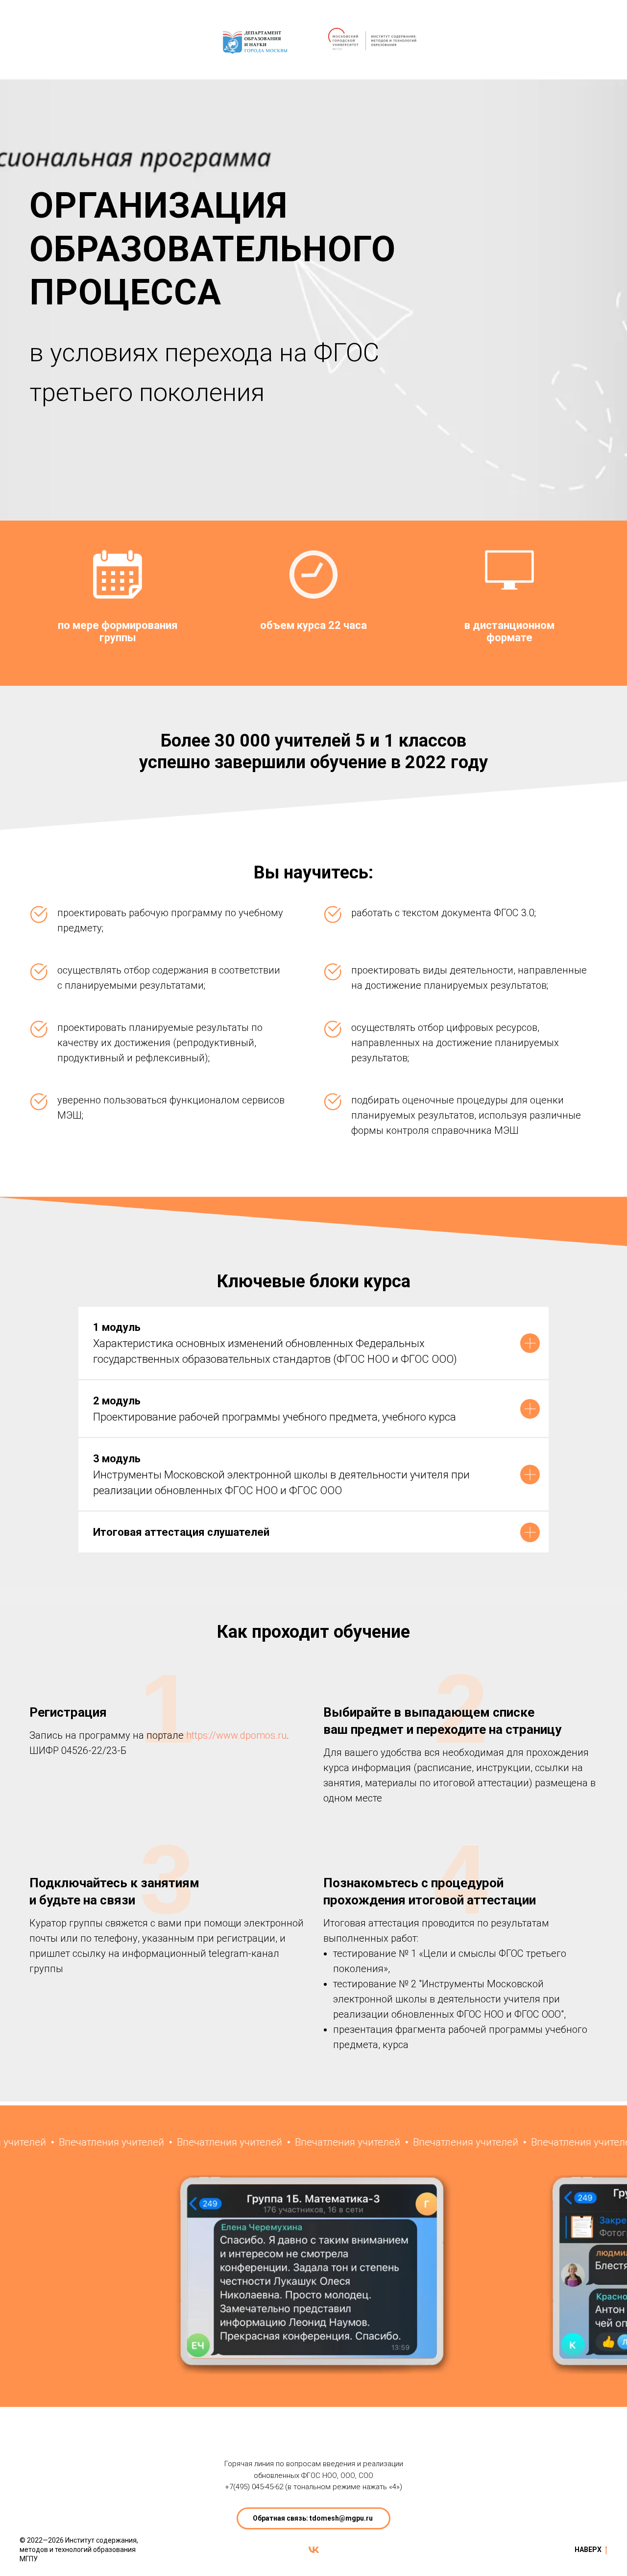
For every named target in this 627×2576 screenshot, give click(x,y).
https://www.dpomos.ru (236, 1735)
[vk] (314, 2550)
